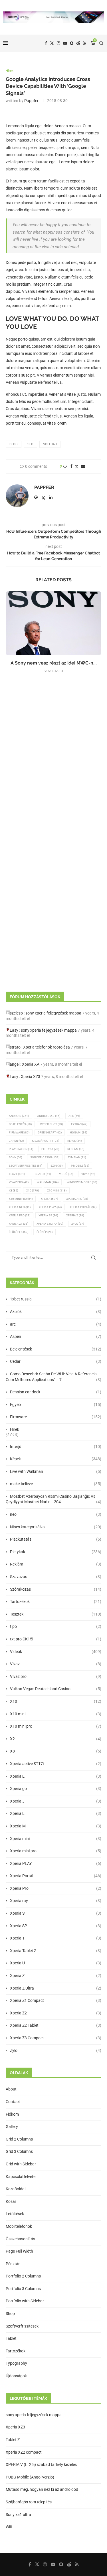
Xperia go (56, 1789)
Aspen (56, 1336)
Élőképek (19, 1232)
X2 (56, 1739)
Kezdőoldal (16, 2189)
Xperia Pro (20, 1215)
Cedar (56, 1361)
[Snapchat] (72, 43)
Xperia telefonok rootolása (47, 1047)
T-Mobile (80, 1166)
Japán (16, 1141)
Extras (79, 1124)
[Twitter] (52, 43)
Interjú (56, 1447)
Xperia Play (50, 1207)
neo (56, 1514)
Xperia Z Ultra (50, 1224)
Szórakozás (56, 1589)
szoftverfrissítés (26, 1166)
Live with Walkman (56, 1471)
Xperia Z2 (56, 2013)
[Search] (101, 43)
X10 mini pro (21, 1199)
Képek (74, 1141)
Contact (13, 2102)
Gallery (12, 2127)
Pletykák (56, 1552)
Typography (16, 2363)
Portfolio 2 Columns (23, 2276)
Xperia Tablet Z (56, 1951)
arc (56, 1324)
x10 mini (57, 1190)
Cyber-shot (51, 1124)
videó (66, 1174)
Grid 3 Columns (19, 2151)
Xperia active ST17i (56, 1764)
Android (19, 1116)
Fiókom (12, 2114)
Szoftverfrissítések (22, 2326)
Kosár (11, 2201)
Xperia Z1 (19, 1224)
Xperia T (56, 1938)
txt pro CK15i (56, 1639)
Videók (56, 1652)
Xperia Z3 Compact (56, 2038)
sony (15, 1157)
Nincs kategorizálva (56, 1527)
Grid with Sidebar (21, 2164)
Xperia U (56, 1963)
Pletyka (50, 1149)
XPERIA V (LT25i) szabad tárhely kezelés (41, 2464)
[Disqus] (53, 755)
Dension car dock (56, 1392)
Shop (10, 2314)
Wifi (9, 2527)
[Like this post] (65, 466)
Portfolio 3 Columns (23, 2289)
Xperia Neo (20, 1207)
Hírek (15, 1429)
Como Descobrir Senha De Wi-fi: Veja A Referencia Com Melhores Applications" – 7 (53, 1377)
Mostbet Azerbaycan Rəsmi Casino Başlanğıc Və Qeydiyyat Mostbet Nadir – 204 (53, 1499)
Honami (78, 1132)
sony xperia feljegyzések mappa (53, 1013)
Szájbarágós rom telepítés (29, 2502)
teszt (17, 1174)
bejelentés (20, 1124)
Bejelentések (56, 1349)
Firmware (19, 1132)
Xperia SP (48, 1215)
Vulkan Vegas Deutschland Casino (56, 1689)
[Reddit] (78, 43)
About (11, 2089)
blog (14, 444)
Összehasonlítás (20, 2239)
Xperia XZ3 (31, 1077)
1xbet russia (56, 1299)
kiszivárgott (46, 1141)
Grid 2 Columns (19, 2139)
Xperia (49, 1199)
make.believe (56, 1484)
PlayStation (21, 1149)
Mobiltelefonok (19, 2226)
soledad (50, 444)
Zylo (78, 1224)
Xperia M (56, 1826)
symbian (77, 1157)
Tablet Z (13, 2440)
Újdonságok (16, 2376)
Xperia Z (75, 1215)
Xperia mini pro (56, 1851)
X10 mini (56, 1714)
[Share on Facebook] (71, 466)
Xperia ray (56, 1901)
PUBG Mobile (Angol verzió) (30, 2477)
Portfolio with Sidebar (25, 2301)
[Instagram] (58, 43)
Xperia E (56, 1776)
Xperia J (56, 1801)
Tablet (11, 2338)
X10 (33, 1190)
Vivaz (88, 1174)
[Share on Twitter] (77, 467)
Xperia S (56, 1913)
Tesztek (42, 1174)
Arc (74, 1116)
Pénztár (13, 2264)
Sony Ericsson (45, 1157)
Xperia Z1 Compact (56, 2000)
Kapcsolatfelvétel (21, 2177)
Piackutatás (56, 1539)
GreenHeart (50, 1132)
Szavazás (56, 1577)
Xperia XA (31, 1064)
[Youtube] (65, 43)
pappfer (31, 101)
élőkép (45, 1232)
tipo (56, 1626)
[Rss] (85, 43)
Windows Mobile (82, 1182)
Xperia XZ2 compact (24, 2452)
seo (30, 444)
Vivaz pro (19, 1182)
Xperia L (56, 1813)
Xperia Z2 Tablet (56, 2025)
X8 (13, 1190)
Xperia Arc (77, 1199)
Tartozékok (56, 1602)
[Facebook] (46, 43)
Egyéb (56, 1405)
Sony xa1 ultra (18, 2515)
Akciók (56, 1312)
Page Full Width (19, 2251)
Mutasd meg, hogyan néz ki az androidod (42, 2489)
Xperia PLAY (56, 1863)
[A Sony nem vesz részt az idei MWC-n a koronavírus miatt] (53, 623)
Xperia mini (56, 1839)
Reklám (76, 1149)
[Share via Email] (83, 466)
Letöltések (15, 2214)
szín (56, 1166)
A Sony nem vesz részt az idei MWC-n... (54, 663)
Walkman (48, 1182)
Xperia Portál (83, 1207)
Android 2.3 (49, 1116)
